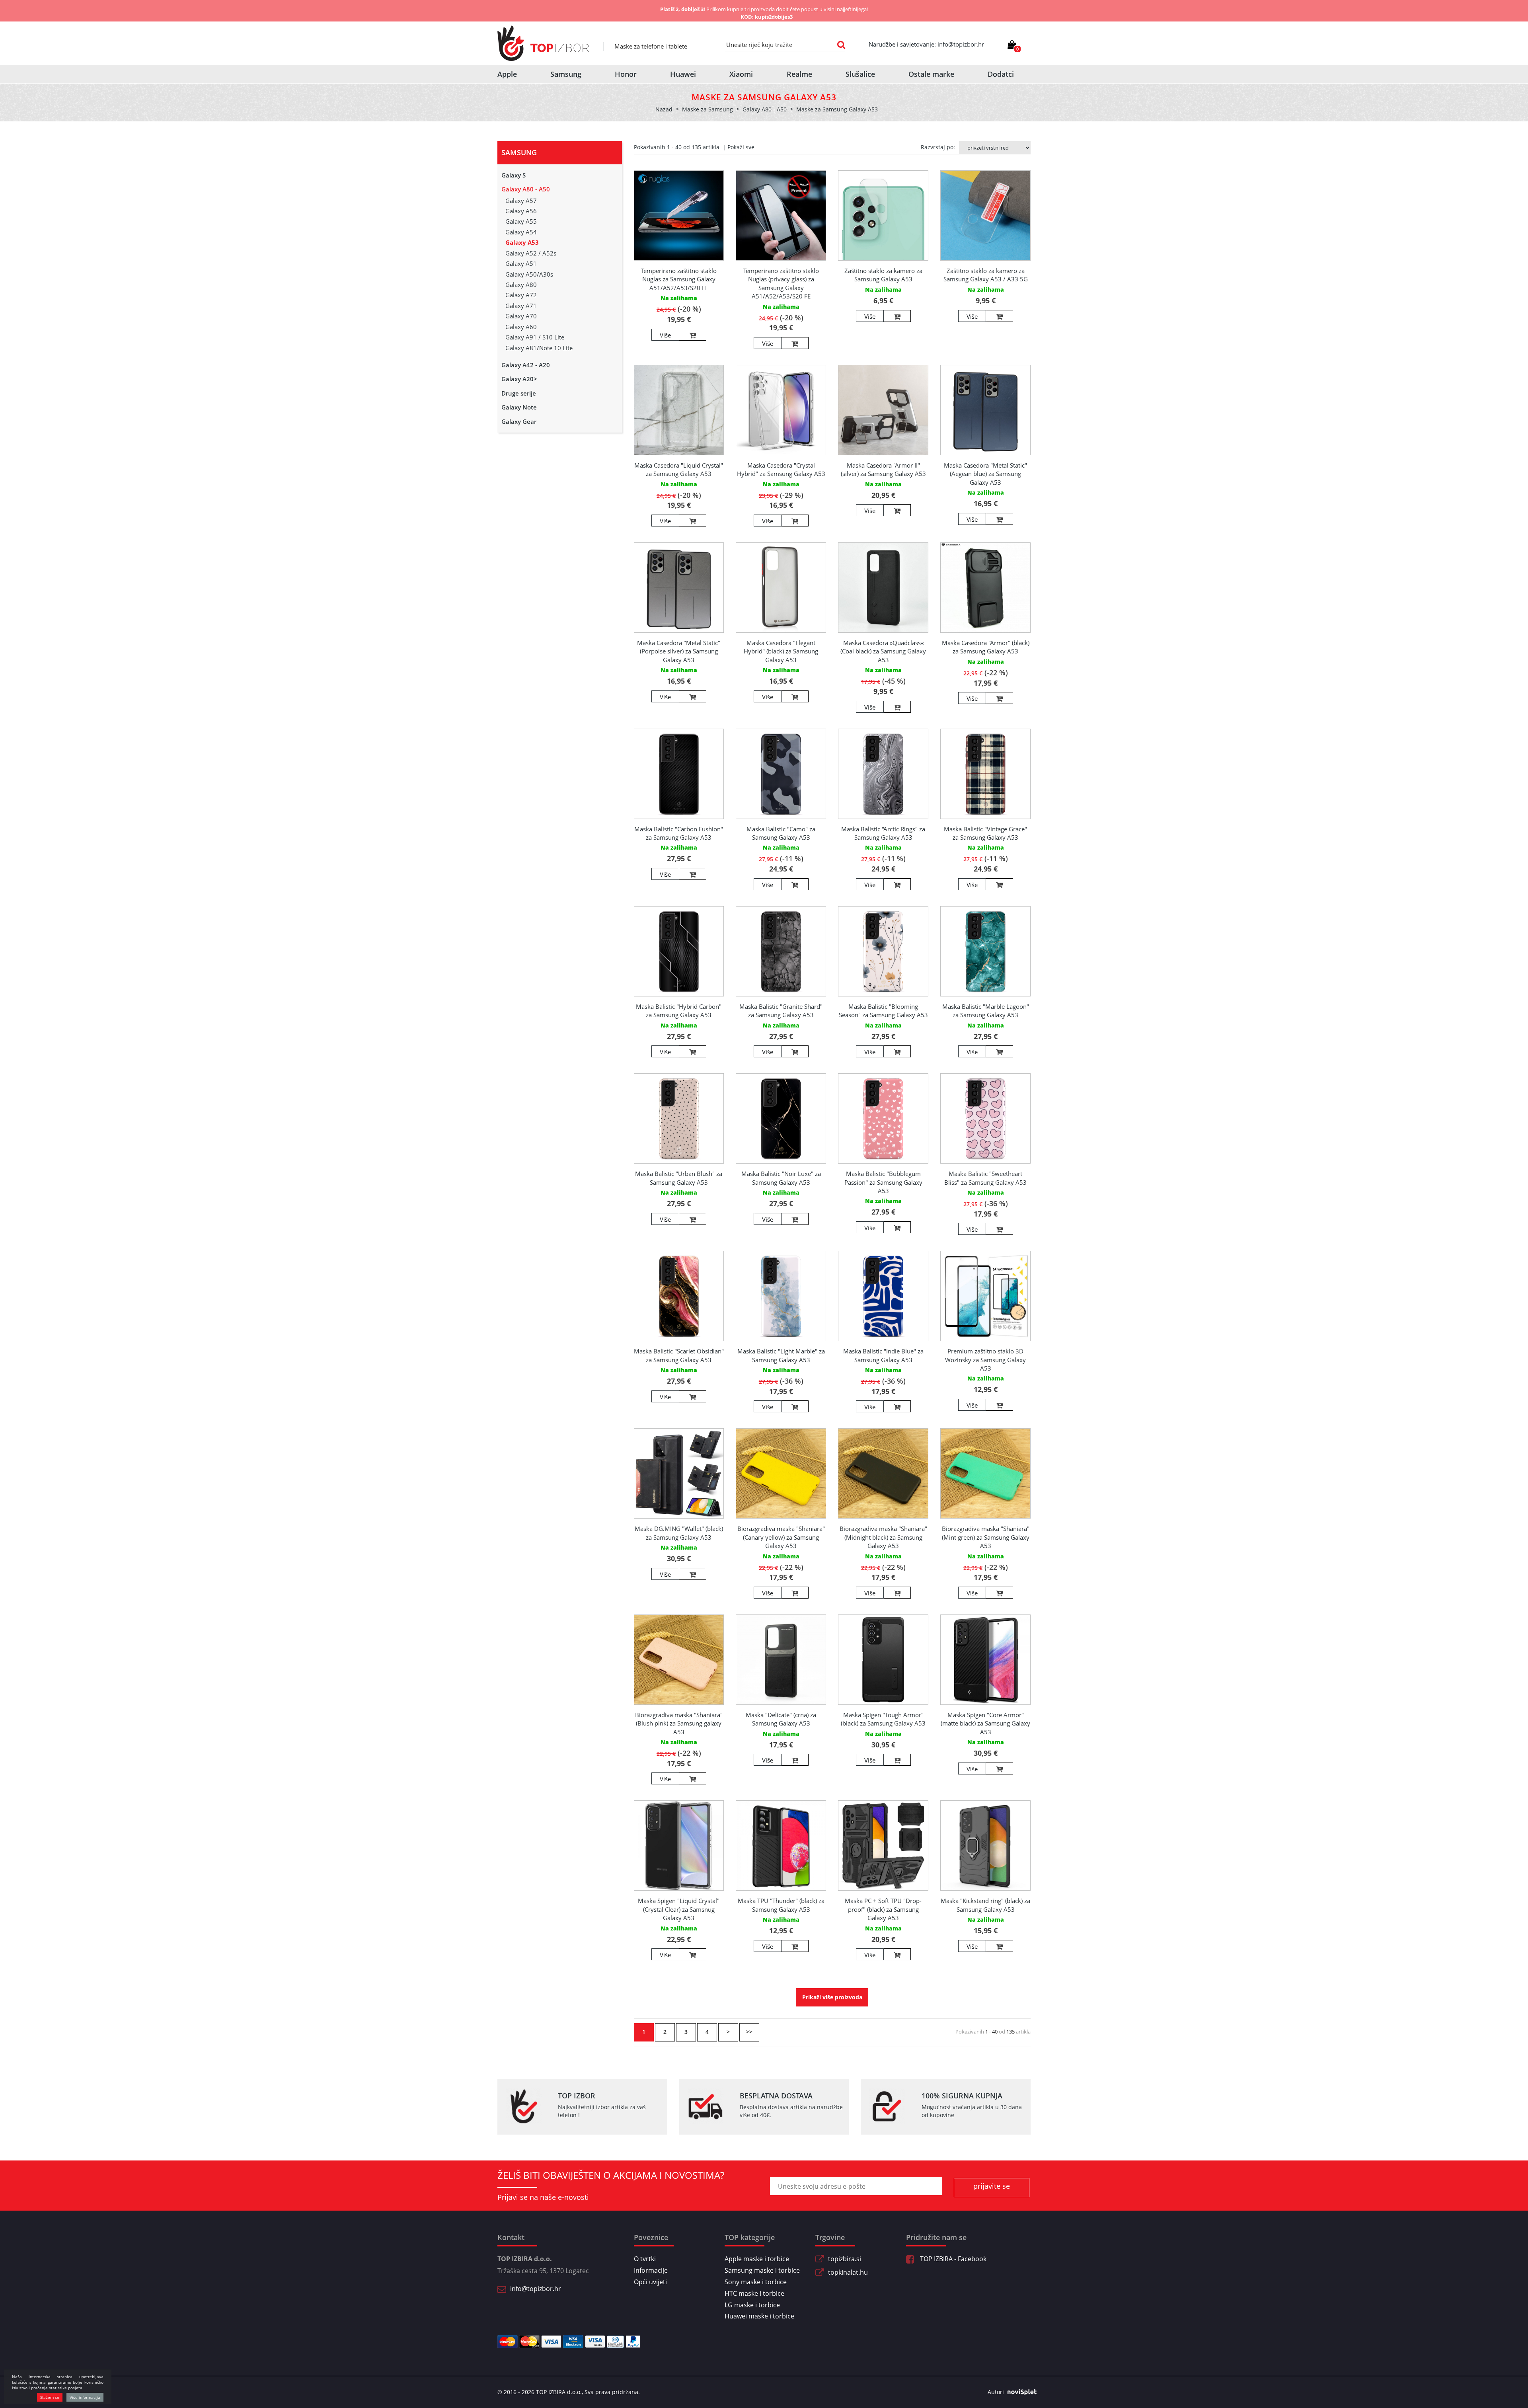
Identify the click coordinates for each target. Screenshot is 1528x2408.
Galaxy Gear (519, 421)
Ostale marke (931, 74)
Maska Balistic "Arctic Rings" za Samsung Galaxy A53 (883, 833)
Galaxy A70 (521, 316)
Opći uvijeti (650, 2282)
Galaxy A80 (521, 285)
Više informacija (85, 2397)
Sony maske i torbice (756, 2282)
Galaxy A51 (521, 263)
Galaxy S (514, 175)
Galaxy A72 (521, 295)
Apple (507, 74)
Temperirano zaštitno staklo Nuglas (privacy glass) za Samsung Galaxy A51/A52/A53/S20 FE (781, 283)
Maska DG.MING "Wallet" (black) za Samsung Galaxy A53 (679, 1533)
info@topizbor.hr (536, 2289)
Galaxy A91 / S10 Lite (535, 337)
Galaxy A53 (522, 242)
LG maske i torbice (752, 2305)
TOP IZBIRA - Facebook (952, 2259)
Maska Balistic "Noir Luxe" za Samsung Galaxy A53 (781, 1178)
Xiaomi (741, 74)
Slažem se (50, 2397)
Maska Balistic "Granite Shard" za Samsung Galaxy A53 (781, 1011)
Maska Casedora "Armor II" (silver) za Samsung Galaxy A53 (883, 469)
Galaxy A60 (521, 327)
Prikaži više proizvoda (832, 1997)
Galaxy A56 (521, 211)
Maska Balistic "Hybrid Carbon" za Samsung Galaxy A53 (679, 1011)
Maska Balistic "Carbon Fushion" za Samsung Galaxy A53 (679, 833)
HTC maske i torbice (754, 2293)
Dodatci (1001, 74)
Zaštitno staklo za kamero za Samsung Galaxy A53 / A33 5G (986, 275)
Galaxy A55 (521, 221)
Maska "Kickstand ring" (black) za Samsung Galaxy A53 (985, 1905)
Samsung (566, 74)
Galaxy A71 (521, 306)
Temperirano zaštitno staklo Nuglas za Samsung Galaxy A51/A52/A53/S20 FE (679, 279)
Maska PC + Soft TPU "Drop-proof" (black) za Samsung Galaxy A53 (883, 1909)
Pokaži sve (741, 147)
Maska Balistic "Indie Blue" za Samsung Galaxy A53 (883, 1355)
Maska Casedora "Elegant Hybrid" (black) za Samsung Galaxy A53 (781, 651)
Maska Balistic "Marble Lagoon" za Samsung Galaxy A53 (986, 1011)
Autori (996, 2392)
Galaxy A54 (521, 232)
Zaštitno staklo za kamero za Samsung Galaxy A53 (883, 275)
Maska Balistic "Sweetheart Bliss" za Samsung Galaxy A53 (985, 1178)
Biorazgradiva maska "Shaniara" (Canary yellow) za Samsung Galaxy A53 (781, 1537)
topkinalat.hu (848, 2272)
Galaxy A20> (519, 379)
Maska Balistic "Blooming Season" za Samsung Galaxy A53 (883, 1011)
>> (749, 2032)
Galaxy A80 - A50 (526, 189)
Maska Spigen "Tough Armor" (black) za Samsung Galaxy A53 (883, 1719)
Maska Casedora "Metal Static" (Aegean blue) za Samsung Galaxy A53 (985, 474)
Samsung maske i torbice (762, 2270)
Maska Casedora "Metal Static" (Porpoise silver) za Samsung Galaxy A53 (679, 651)
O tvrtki (645, 2259)
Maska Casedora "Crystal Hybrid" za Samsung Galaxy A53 (781, 469)
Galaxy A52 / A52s (531, 253)
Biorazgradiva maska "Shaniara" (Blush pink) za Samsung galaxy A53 (679, 1723)
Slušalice (860, 74)
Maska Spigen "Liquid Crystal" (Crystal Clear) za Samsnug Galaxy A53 (679, 1909)
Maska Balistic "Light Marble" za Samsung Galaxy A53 (781, 1355)
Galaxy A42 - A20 (526, 365)
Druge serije (519, 393)
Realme (799, 74)
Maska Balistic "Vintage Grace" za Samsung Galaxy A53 (985, 833)
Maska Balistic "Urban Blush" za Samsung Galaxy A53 (679, 1178)
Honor (626, 74)
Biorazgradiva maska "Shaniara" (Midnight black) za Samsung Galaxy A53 (883, 1537)
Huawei (683, 74)
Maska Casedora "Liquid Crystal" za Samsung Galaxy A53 (679, 469)
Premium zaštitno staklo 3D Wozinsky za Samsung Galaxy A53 (985, 1360)
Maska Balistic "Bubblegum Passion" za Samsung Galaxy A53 (883, 1182)
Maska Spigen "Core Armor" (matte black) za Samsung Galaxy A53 (985, 1723)
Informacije (651, 2270)
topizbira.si (845, 2259)
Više (665, 335)
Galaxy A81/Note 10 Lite (539, 348)
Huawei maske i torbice (759, 2316)
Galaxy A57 (521, 201)
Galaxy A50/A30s (529, 274)
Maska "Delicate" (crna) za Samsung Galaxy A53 (781, 1719)
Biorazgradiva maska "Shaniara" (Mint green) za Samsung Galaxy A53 (986, 1537)
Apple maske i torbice (757, 2259)
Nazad (664, 109)
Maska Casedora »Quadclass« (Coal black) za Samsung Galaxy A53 (883, 651)
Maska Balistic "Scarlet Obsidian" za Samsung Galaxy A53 (679, 1355)
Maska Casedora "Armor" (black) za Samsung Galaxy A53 (986, 647)
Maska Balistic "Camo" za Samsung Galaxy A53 (781, 833)
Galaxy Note (519, 407)
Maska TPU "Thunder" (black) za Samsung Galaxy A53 (781, 1905)
